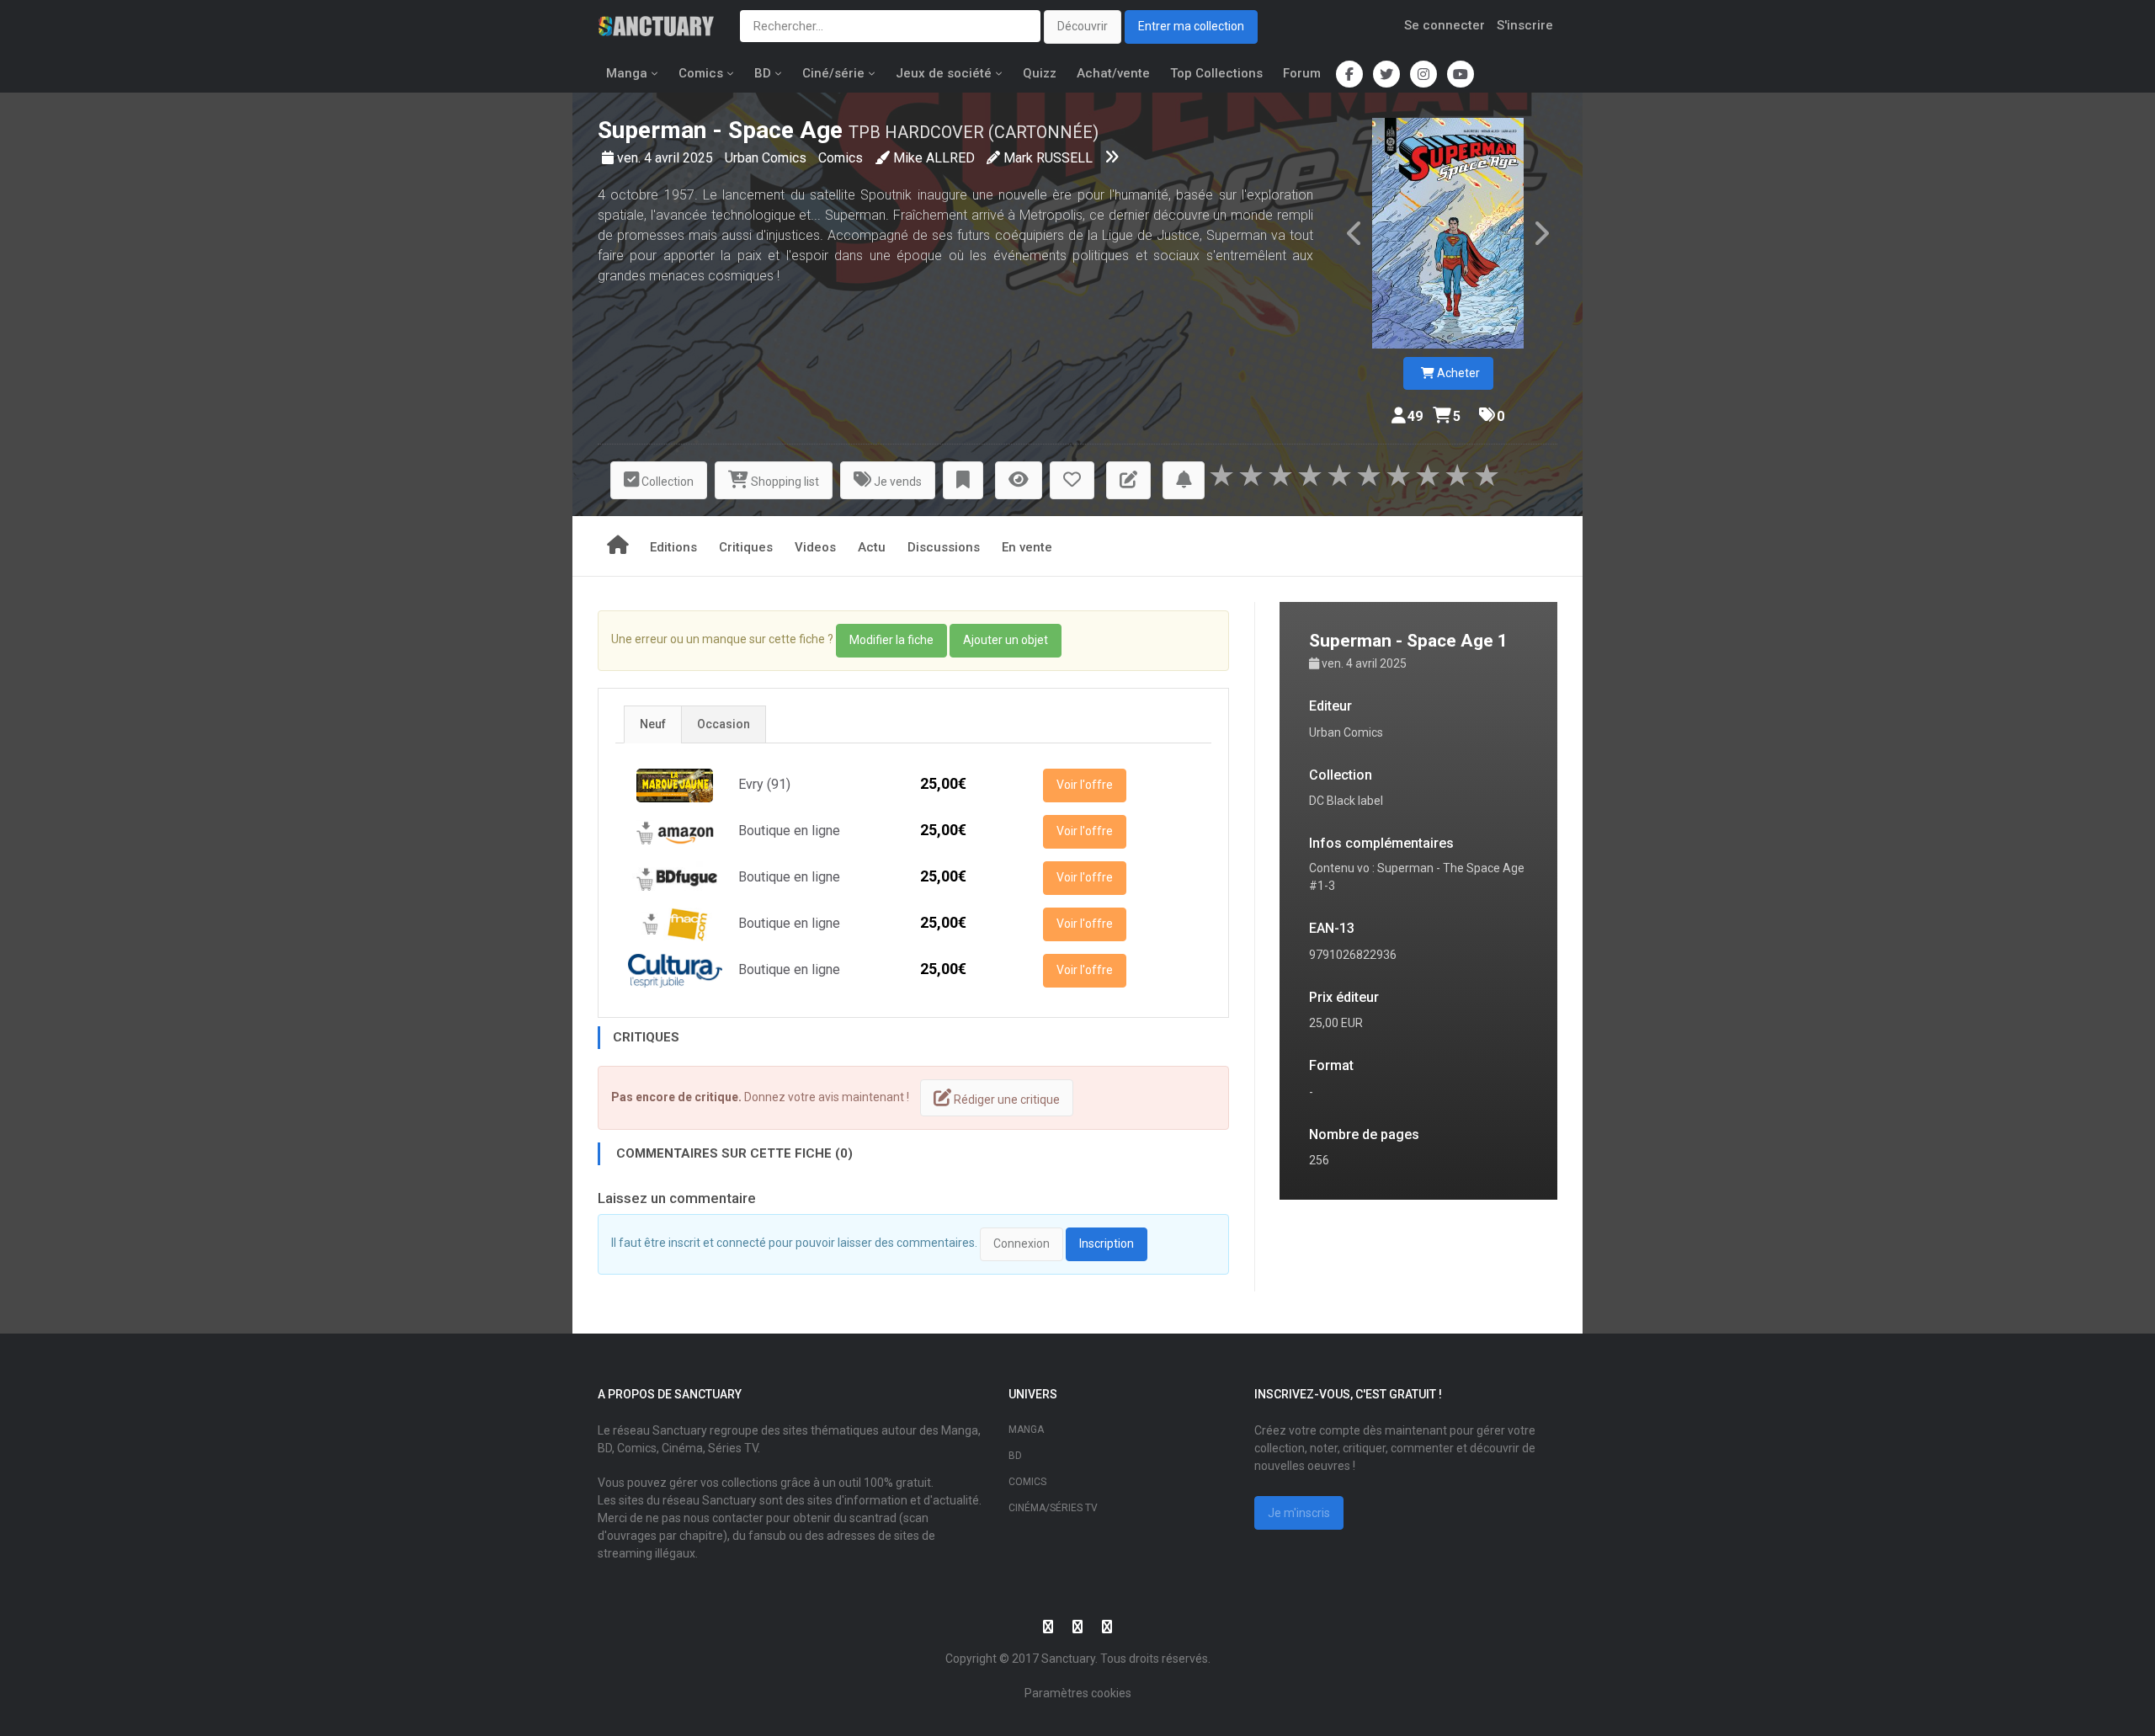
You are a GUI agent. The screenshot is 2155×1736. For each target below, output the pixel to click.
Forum (1302, 73)
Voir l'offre (1085, 785)
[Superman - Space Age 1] (1448, 233)
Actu (872, 547)
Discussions (944, 547)
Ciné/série (833, 73)
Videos (815, 547)
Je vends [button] (897, 482)
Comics (701, 73)
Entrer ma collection (1191, 26)
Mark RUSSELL (1048, 158)
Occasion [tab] (724, 724)
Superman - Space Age (720, 130)
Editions (673, 547)
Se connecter (1445, 25)
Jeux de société (944, 73)
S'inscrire (1525, 25)
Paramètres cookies (1078, 1693)
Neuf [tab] (653, 724)
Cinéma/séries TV (1053, 1508)
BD (763, 73)
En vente (1027, 547)
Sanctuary (1068, 1659)
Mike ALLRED (934, 158)
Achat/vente (1113, 73)
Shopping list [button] (784, 482)
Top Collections (1216, 73)
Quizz (1040, 73)
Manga (627, 73)
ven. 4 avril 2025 (667, 158)
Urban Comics (767, 158)
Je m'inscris (1299, 1513)
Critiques (746, 547)
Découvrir (1083, 26)
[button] (963, 480)
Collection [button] (666, 482)
